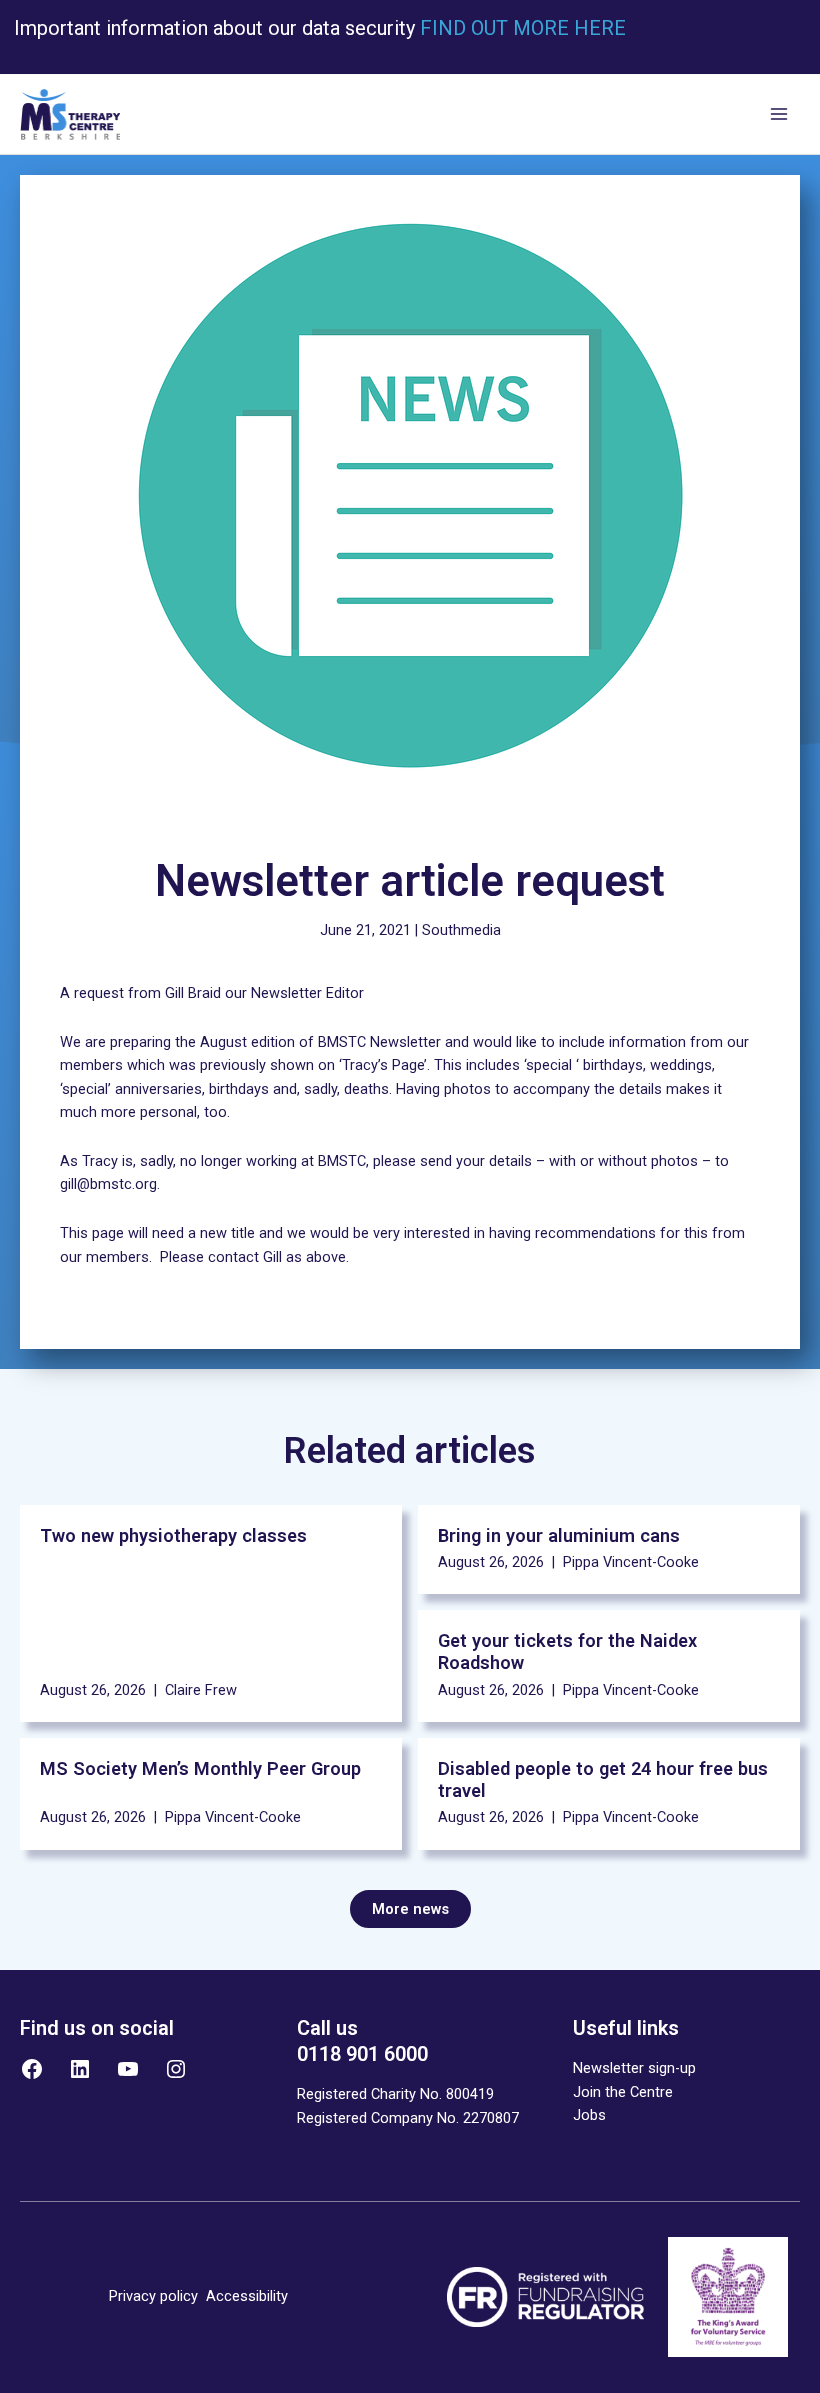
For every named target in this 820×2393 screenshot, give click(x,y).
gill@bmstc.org (108, 1184)
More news (410, 1909)
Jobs (589, 2115)
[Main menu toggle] (779, 115)
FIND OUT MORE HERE (520, 28)
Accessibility (247, 2296)
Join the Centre (623, 2092)
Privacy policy (153, 2296)
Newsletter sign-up (634, 2068)
